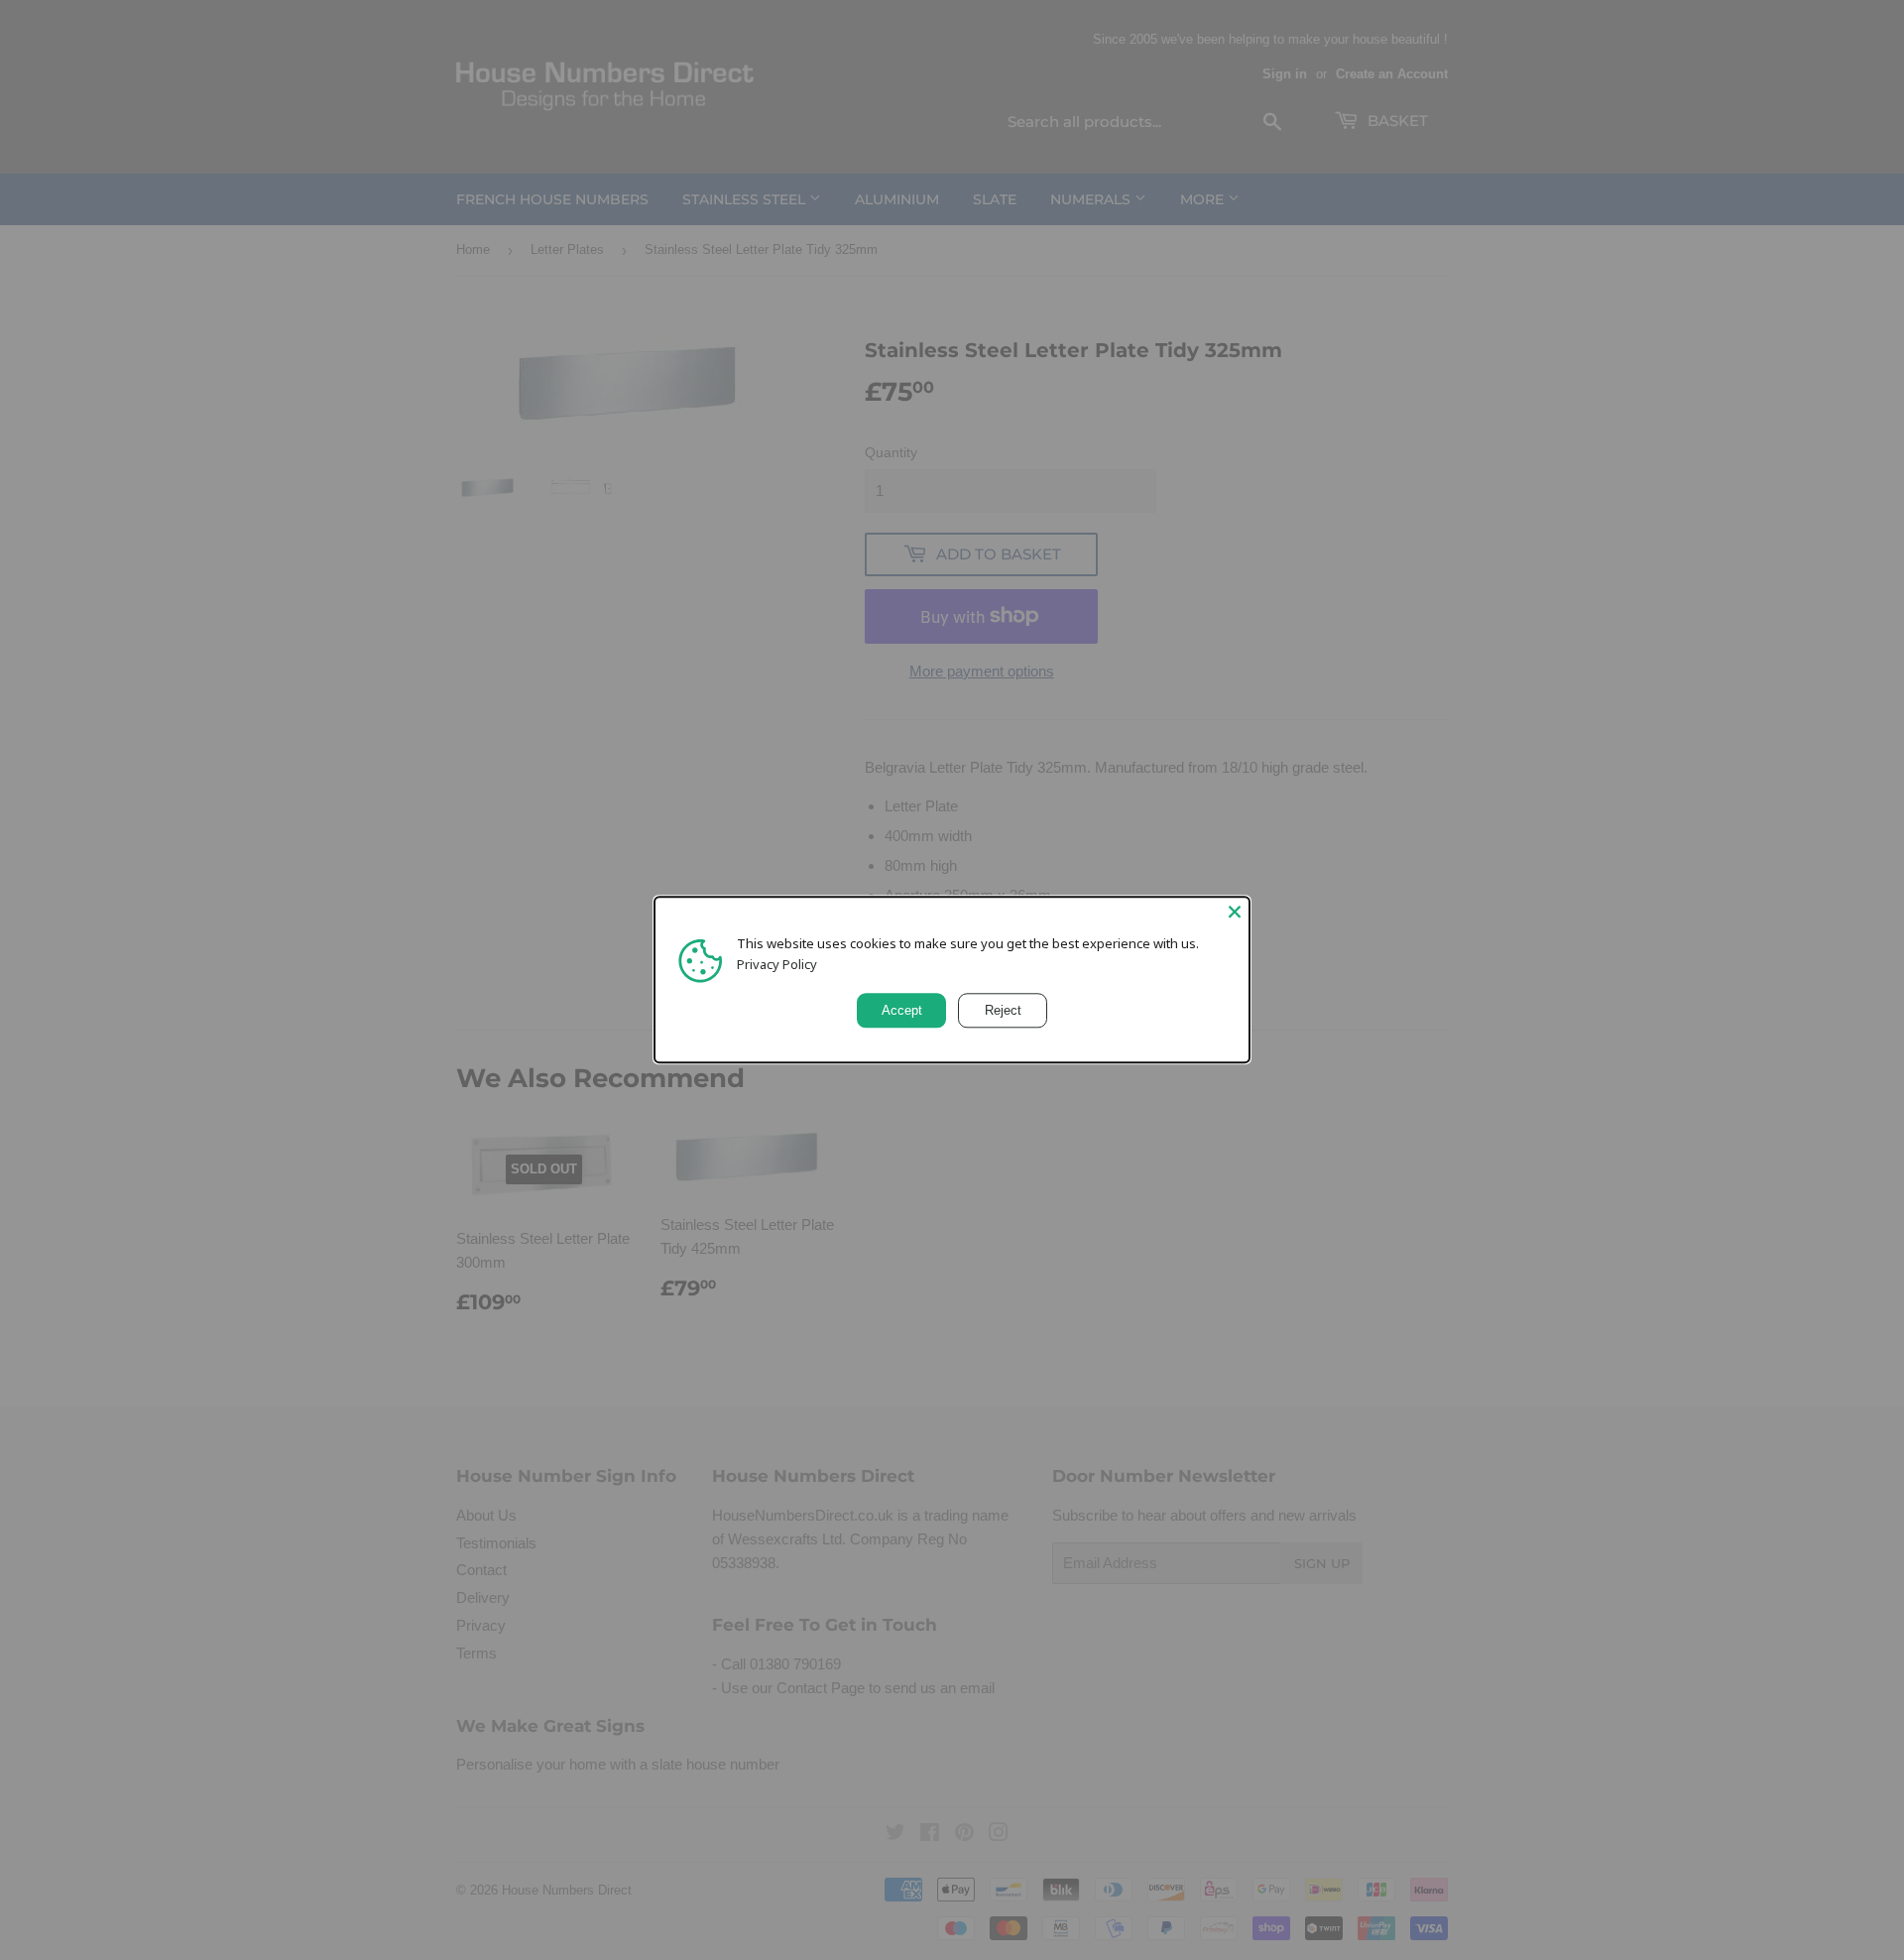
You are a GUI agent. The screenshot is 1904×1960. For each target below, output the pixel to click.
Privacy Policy (777, 964)
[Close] (1235, 912)
